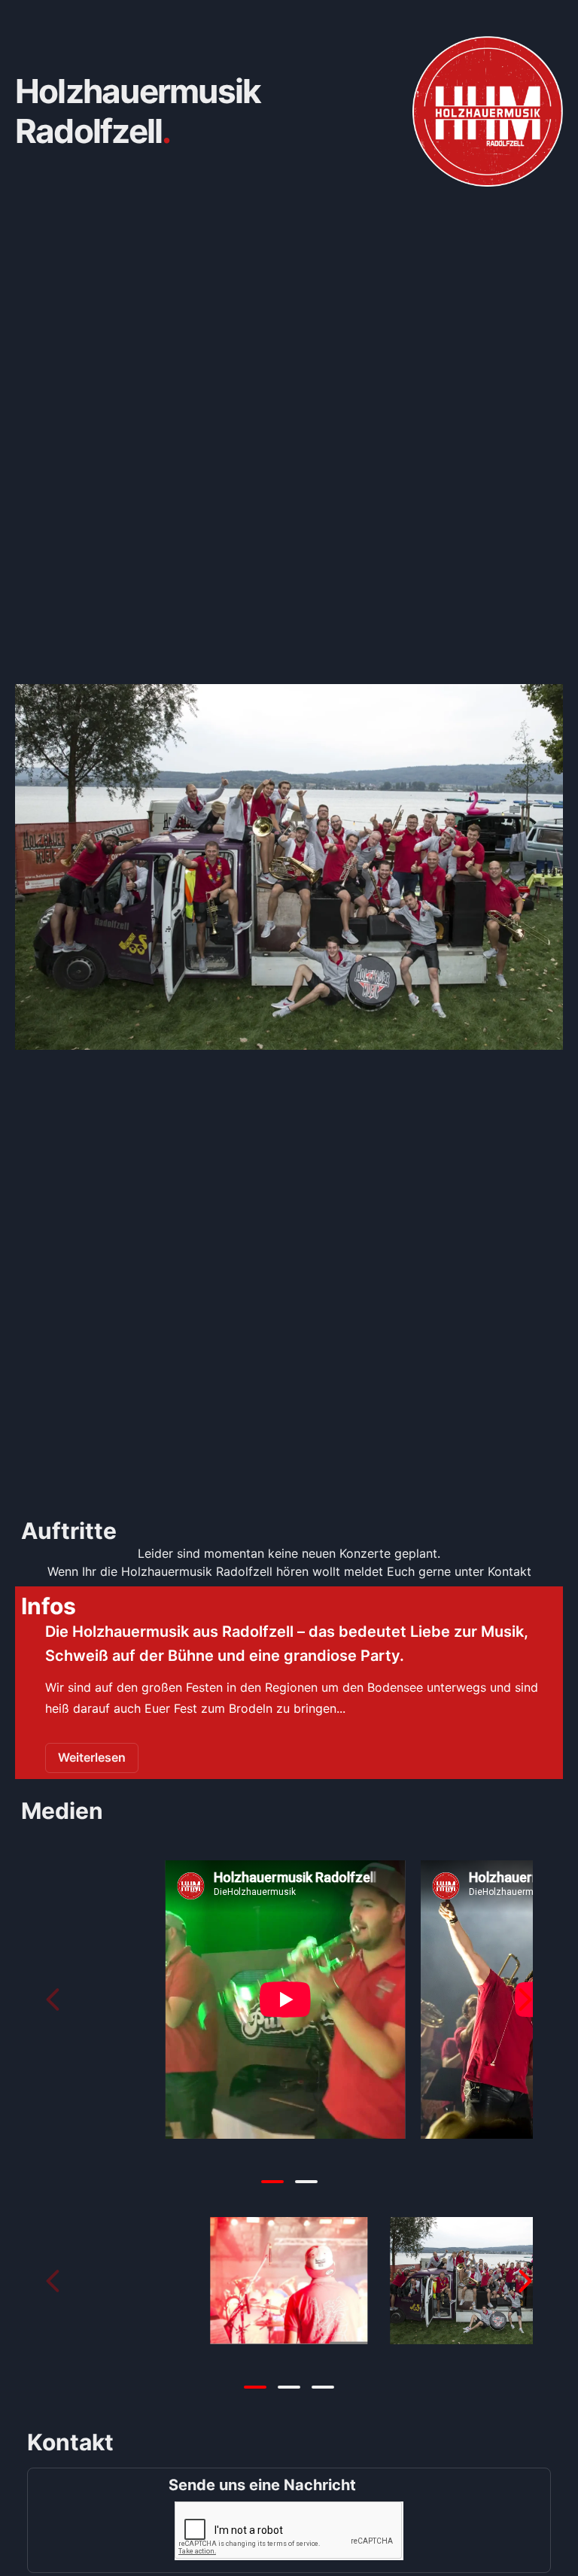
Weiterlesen (92, 1757)
